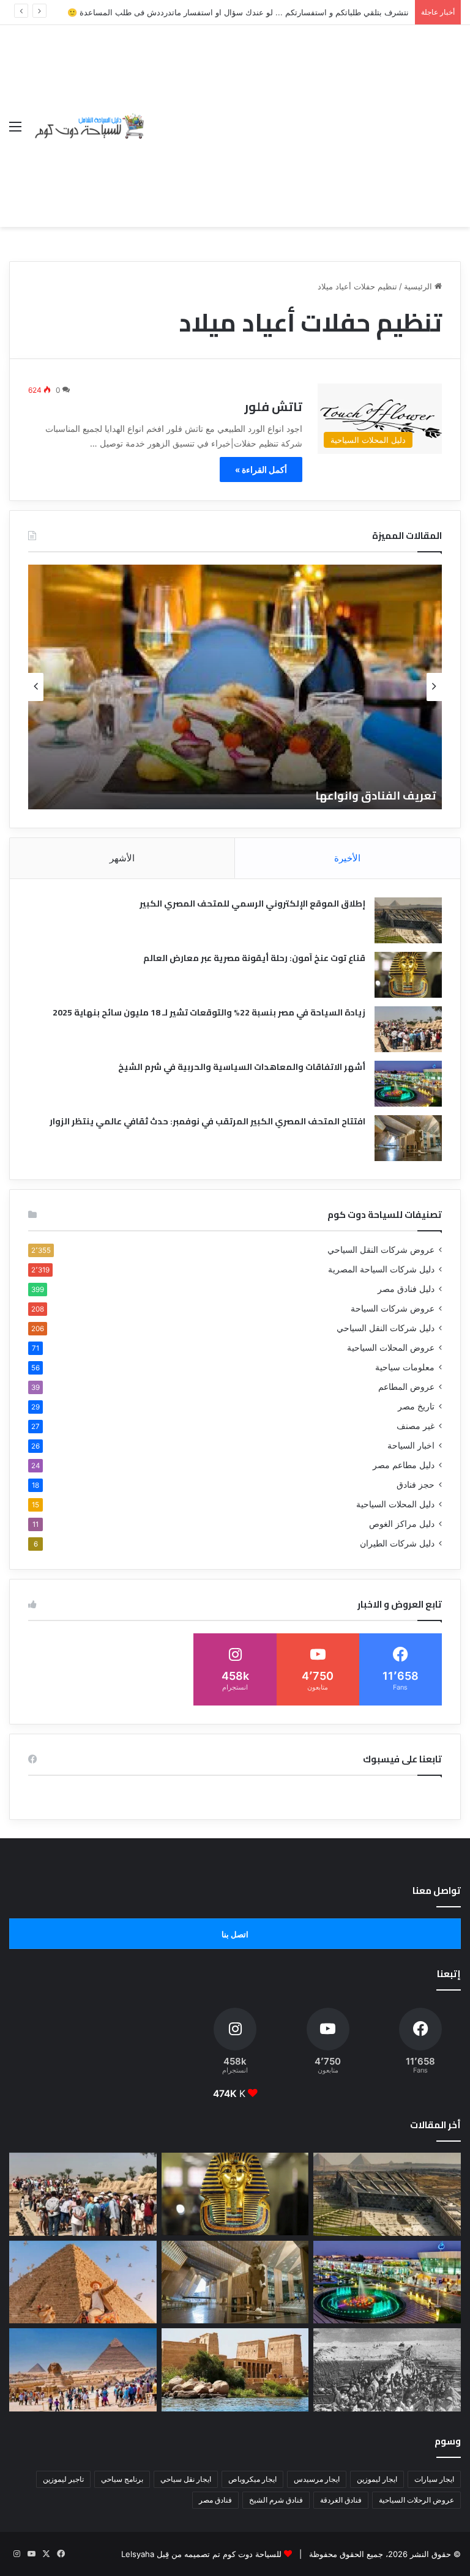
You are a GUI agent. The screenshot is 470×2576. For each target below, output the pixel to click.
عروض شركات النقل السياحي (381, 1250)
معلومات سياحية (405, 1367)
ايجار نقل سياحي (186, 2479)
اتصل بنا (235, 1934)
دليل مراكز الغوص (402, 1524)
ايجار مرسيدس (317, 2479)
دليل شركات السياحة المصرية (381, 1269)
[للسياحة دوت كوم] (89, 126)
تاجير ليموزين (63, 2479)
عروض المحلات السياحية (391, 1348)
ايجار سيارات (434, 2479)
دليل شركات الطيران (397, 1543)
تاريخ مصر (416, 1406)
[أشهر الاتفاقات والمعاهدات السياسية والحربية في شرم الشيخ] (408, 1084)
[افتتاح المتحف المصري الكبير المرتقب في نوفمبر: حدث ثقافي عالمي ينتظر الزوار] (408, 1138)
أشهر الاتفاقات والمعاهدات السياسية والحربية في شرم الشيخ (242, 1067)
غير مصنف (416, 1426)
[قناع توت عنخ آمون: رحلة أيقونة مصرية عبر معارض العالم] (408, 975)
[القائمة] (15, 131)
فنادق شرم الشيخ (276, 2500)
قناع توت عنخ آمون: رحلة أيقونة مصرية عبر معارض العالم (254, 958)
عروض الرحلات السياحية (416, 2500)
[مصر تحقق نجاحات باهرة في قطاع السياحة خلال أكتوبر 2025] (83, 2370)
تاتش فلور (273, 406)
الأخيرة (347, 858)
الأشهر (122, 858)
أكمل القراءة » (261, 470)
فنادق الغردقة (341, 2500)
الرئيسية (419, 286)
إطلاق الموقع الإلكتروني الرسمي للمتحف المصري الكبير (252, 904)
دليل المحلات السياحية (395, 1504)
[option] (235, 687)
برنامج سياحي (122, 2479)
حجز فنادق (416, 1485)
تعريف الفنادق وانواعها (375, 796)
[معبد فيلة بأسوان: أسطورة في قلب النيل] (235, 2370)
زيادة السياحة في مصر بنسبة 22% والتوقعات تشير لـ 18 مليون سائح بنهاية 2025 (209, 1012)
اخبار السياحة (411, 1446)
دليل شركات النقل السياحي (386, 1328)
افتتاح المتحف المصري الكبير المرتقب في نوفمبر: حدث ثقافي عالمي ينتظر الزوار (207, 1121)
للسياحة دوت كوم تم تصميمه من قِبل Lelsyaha (201, 2554)
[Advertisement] (304, 117)
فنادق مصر (215, 2500)
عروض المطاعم (406, 1387)
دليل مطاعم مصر (404, 1465)
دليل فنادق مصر (406, 1289)
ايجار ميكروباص (252, 2479)
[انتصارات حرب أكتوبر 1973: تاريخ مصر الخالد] (387, 2370)
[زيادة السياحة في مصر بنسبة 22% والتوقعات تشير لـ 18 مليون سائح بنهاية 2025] (408, 1029)
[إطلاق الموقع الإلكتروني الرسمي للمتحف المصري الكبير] (408, 920)
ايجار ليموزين (377, 2479)
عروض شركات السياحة (393, 1308)
